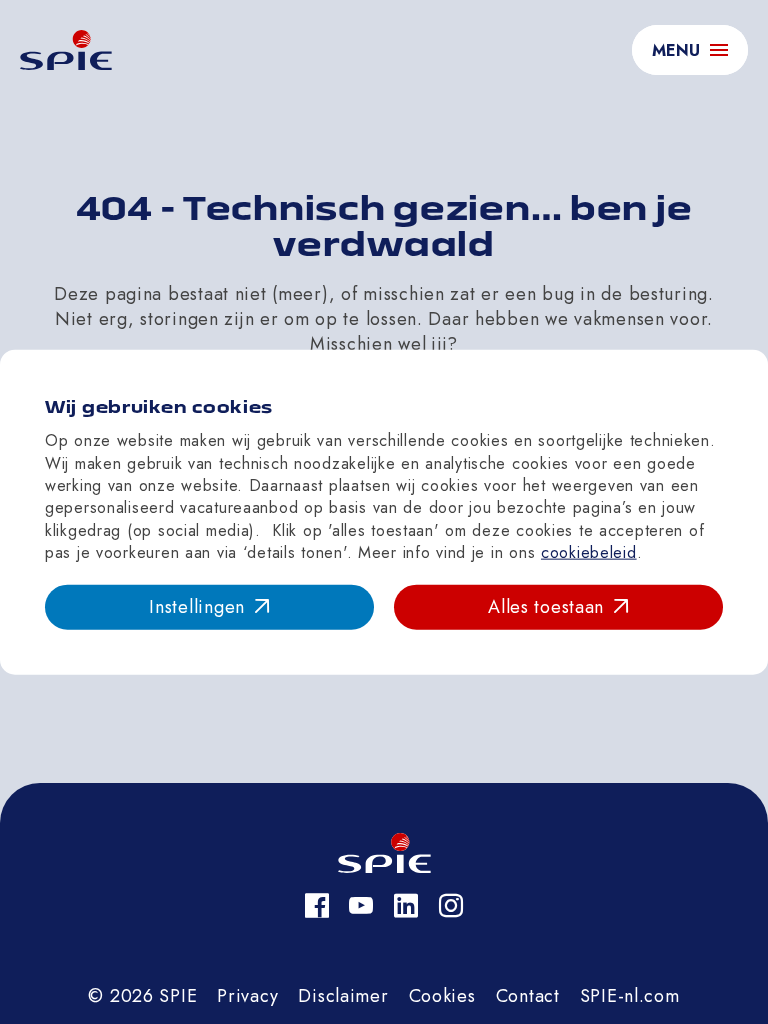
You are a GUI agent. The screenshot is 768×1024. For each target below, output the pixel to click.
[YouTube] (361, 905)
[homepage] (66, 50)
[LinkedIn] (406, 905)
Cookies (442, 996)
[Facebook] (317, 905)
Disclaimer (343, 996)
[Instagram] (451, 905)
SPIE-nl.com (630, 996)
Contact (528, 996)
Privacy (247, 996)
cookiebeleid (589, 552)
